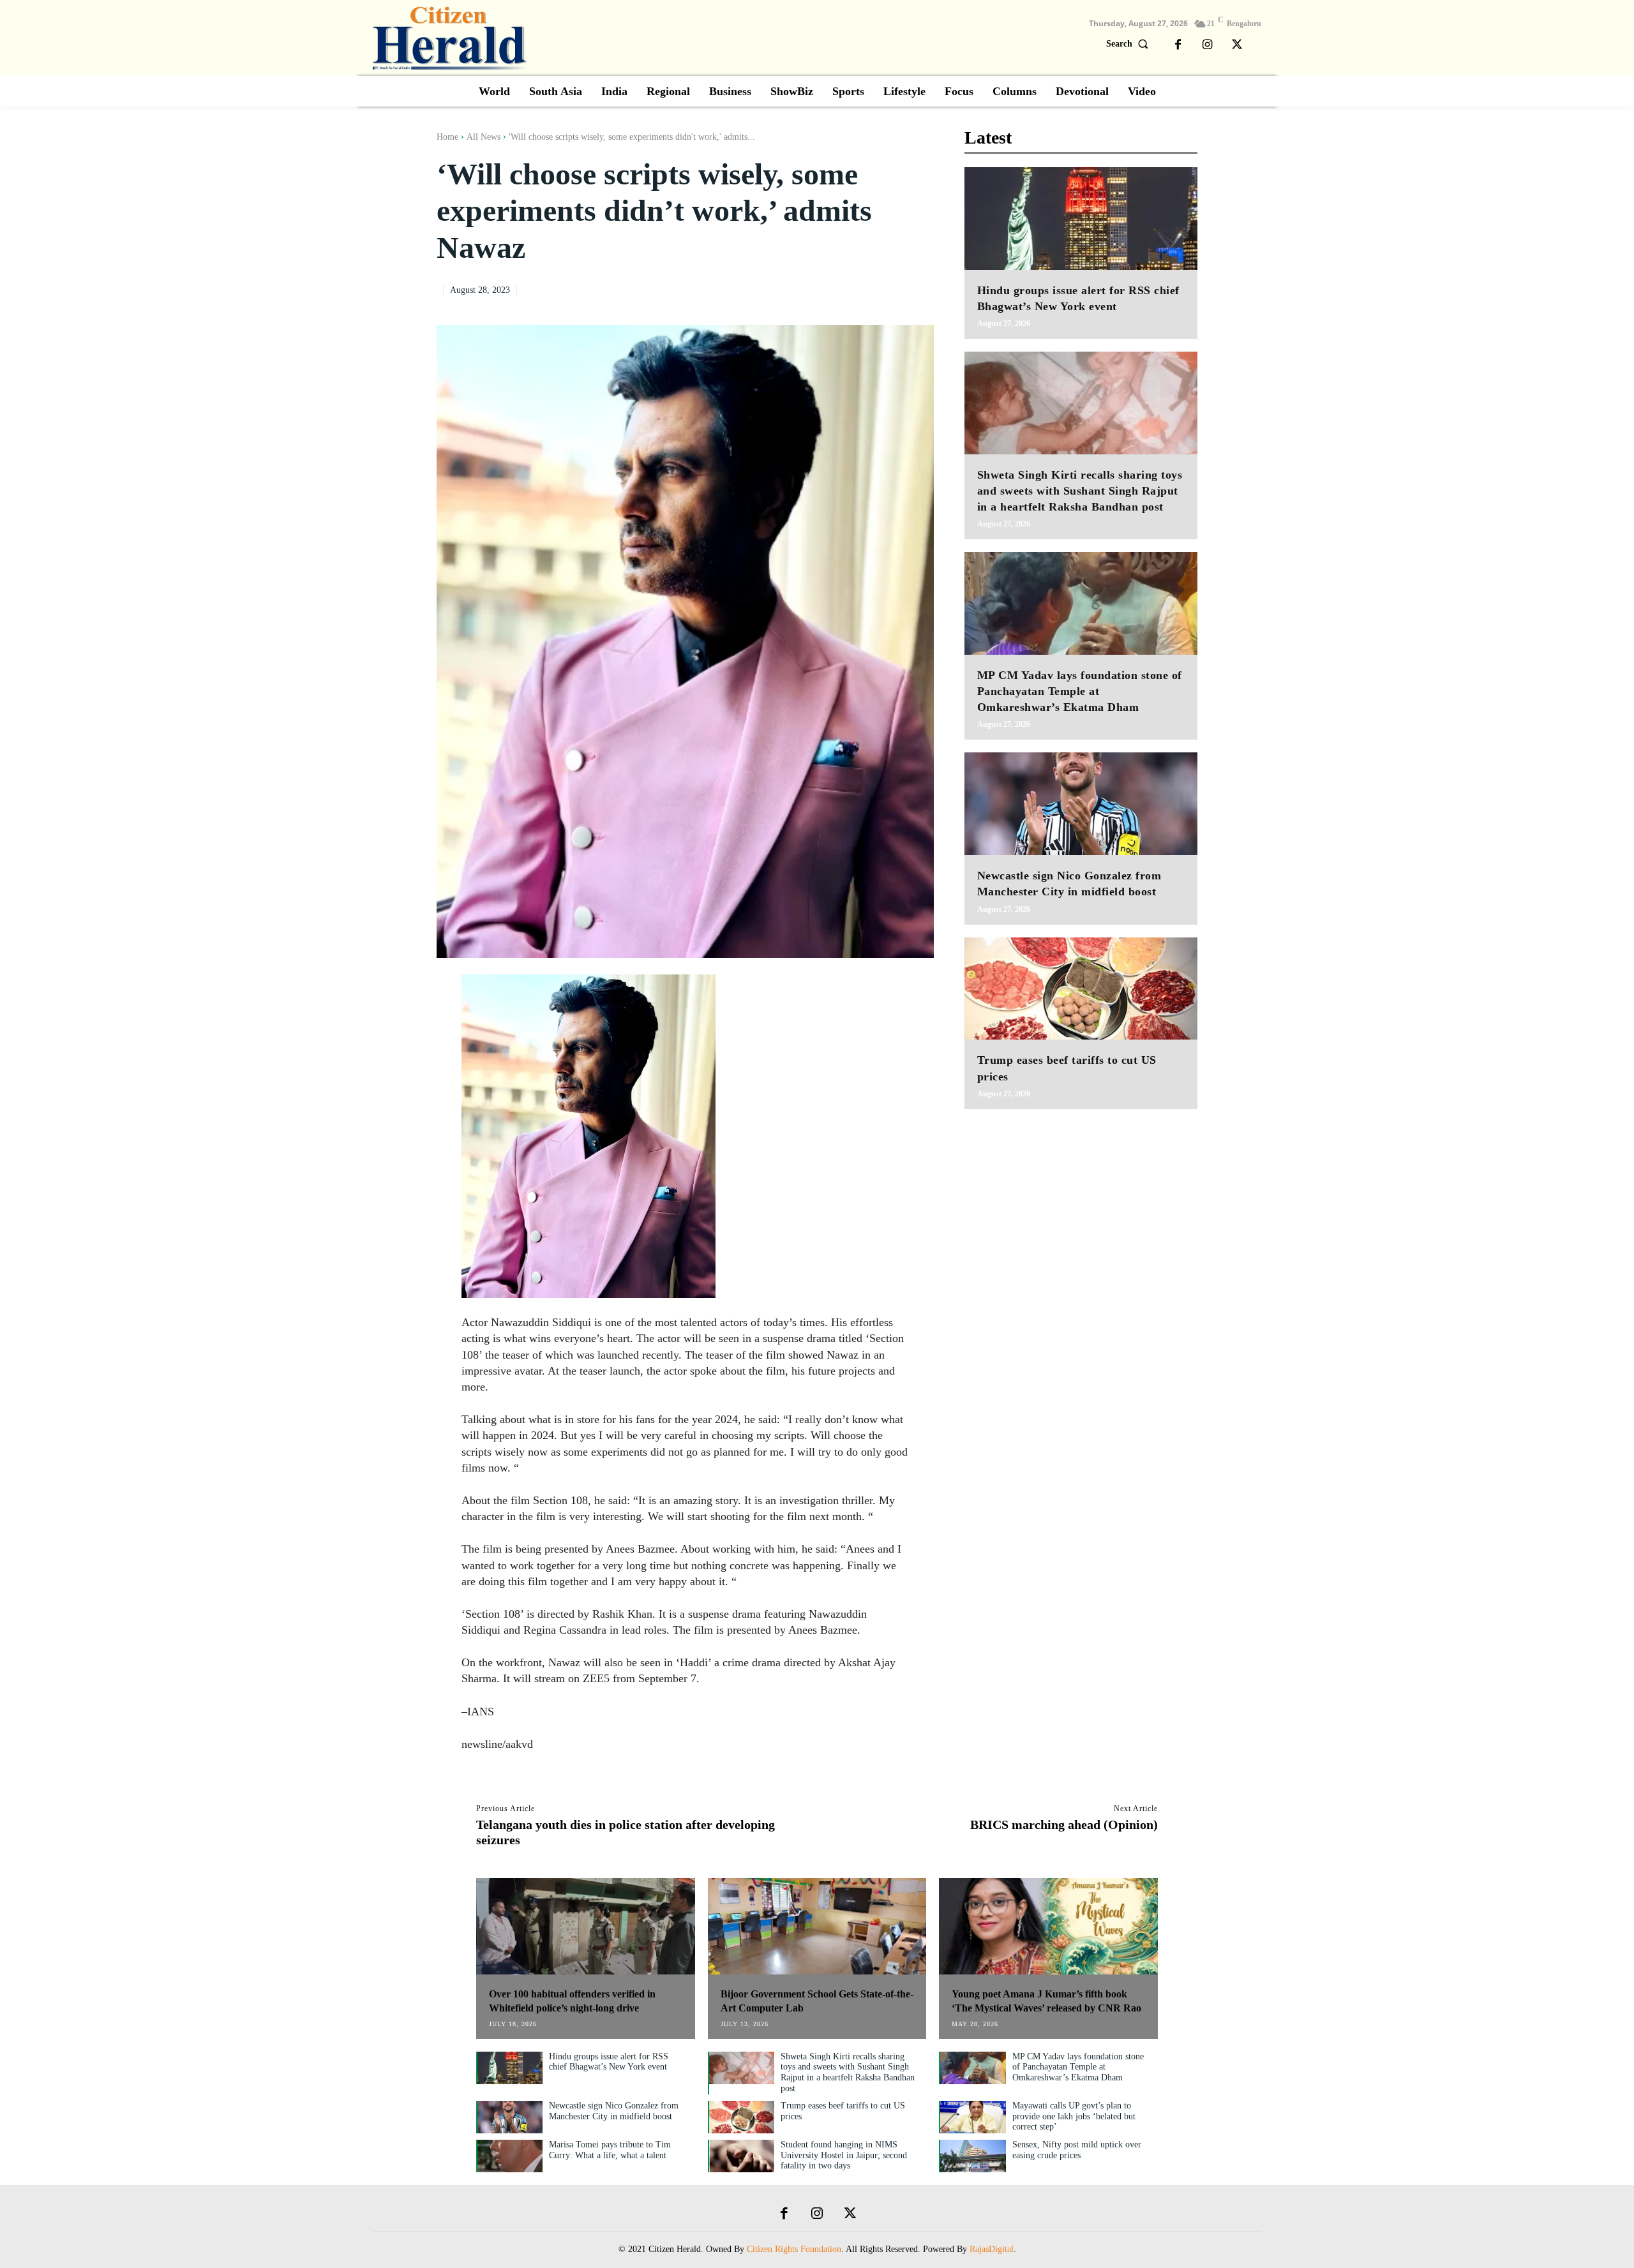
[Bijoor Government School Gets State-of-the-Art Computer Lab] (817, 1926)
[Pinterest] (892, 288)
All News (483, 137)
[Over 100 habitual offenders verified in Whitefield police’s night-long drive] (586, 1926)
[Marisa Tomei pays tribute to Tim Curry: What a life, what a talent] (510, 2156)
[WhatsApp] (921, 288)
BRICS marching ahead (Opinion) (1064, 1824)
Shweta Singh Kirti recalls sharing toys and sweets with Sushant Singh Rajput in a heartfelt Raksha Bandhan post (1080, 491)
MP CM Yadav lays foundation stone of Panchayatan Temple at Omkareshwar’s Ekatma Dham (1080, 691)
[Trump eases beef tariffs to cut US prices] (1081, 989)
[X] (1237, 45)
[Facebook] (1178, 45)
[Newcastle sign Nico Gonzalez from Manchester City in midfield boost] (1081, 804)
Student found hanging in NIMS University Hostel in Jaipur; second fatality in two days (844, 2155)
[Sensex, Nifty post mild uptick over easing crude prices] (973, 2156)
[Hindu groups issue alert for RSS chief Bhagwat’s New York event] (1081, 219)
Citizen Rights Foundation (794, 2249)
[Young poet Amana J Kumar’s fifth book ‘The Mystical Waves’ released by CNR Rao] (1048, 1926)
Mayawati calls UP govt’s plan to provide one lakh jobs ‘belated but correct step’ (1074, 2116)
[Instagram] (1208, 45)
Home (447, 137)
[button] (1130, 44)
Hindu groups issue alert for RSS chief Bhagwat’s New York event (609, 2062)
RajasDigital (992, 2249)
